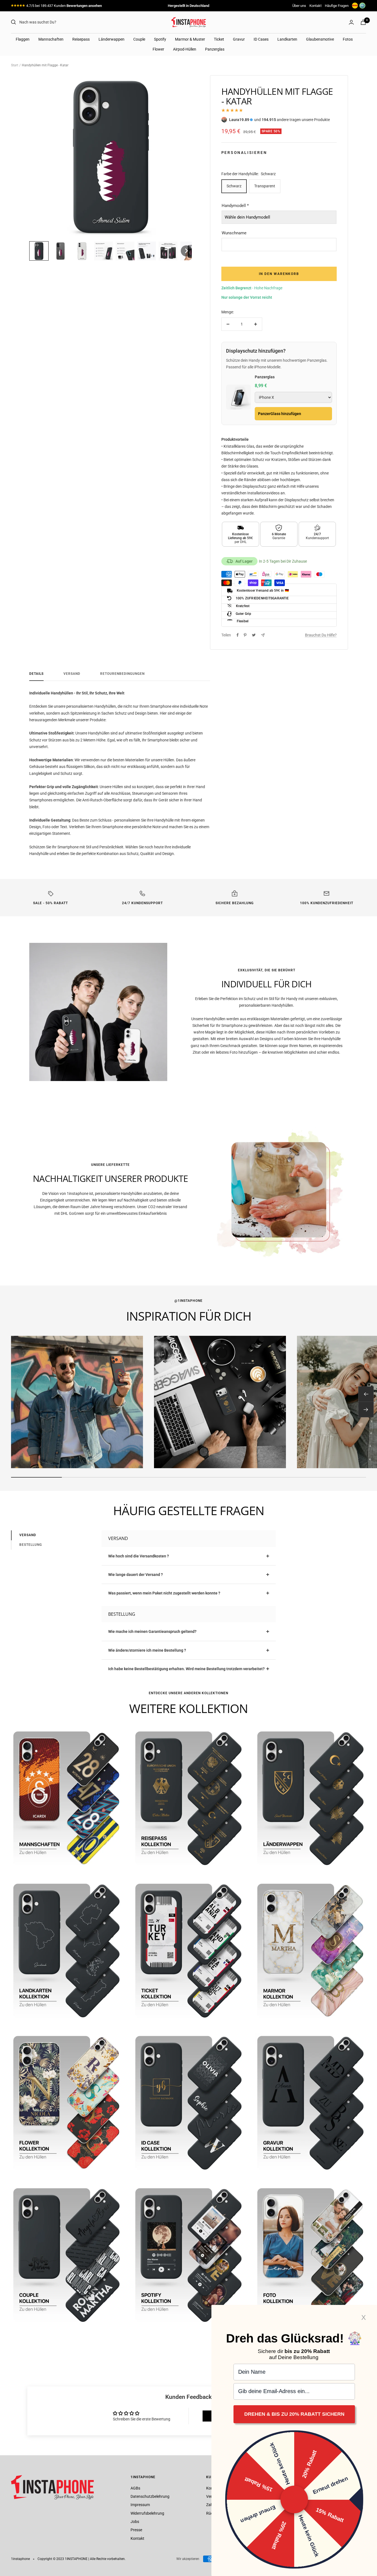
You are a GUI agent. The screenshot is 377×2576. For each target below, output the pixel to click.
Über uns (299, 6)
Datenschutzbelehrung (150, 2496)
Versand (72, 674)
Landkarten (287, 39)
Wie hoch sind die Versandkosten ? (139, 1556)
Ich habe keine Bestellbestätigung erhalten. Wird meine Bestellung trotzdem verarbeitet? (186, 1669)
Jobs (135, 2522)
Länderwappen (111, 39)
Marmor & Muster (190, 39)
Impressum (140, 2505)
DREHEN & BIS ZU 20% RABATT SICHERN (294, 2414)
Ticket (219, 39)
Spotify (160, 39)
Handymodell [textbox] (235, 206)
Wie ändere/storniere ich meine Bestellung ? (147, 1650)
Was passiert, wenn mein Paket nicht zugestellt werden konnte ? (164, 1593)
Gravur (239, 39)
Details (36, 674)
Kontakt (315, 6)
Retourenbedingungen (122, 674)
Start (15, 65)
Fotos (348, 39)
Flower (158, 49)
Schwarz (234, 186)
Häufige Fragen (337, 6)
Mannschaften (51, 39)
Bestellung (31, 1545)
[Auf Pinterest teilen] (245, 635)
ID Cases (261, 39)
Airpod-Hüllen (185, 49)
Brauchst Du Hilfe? (321, 635)
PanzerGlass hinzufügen (280, 414)
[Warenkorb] (363, 22)
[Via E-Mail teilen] (263, 635)
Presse (136, 2530)
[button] (39, 251)
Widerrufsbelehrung (147, 2513)
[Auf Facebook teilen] (238, 635)
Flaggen (23, 39)
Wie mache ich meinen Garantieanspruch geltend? (152, 1631)
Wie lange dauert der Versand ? (136, 1575)
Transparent (265, 186)
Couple (139, 39)
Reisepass (81, 39)
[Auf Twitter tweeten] (254, 635)
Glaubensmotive (320, 39)
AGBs (135, 2488)
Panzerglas (215, 49)
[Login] (351, 22)
